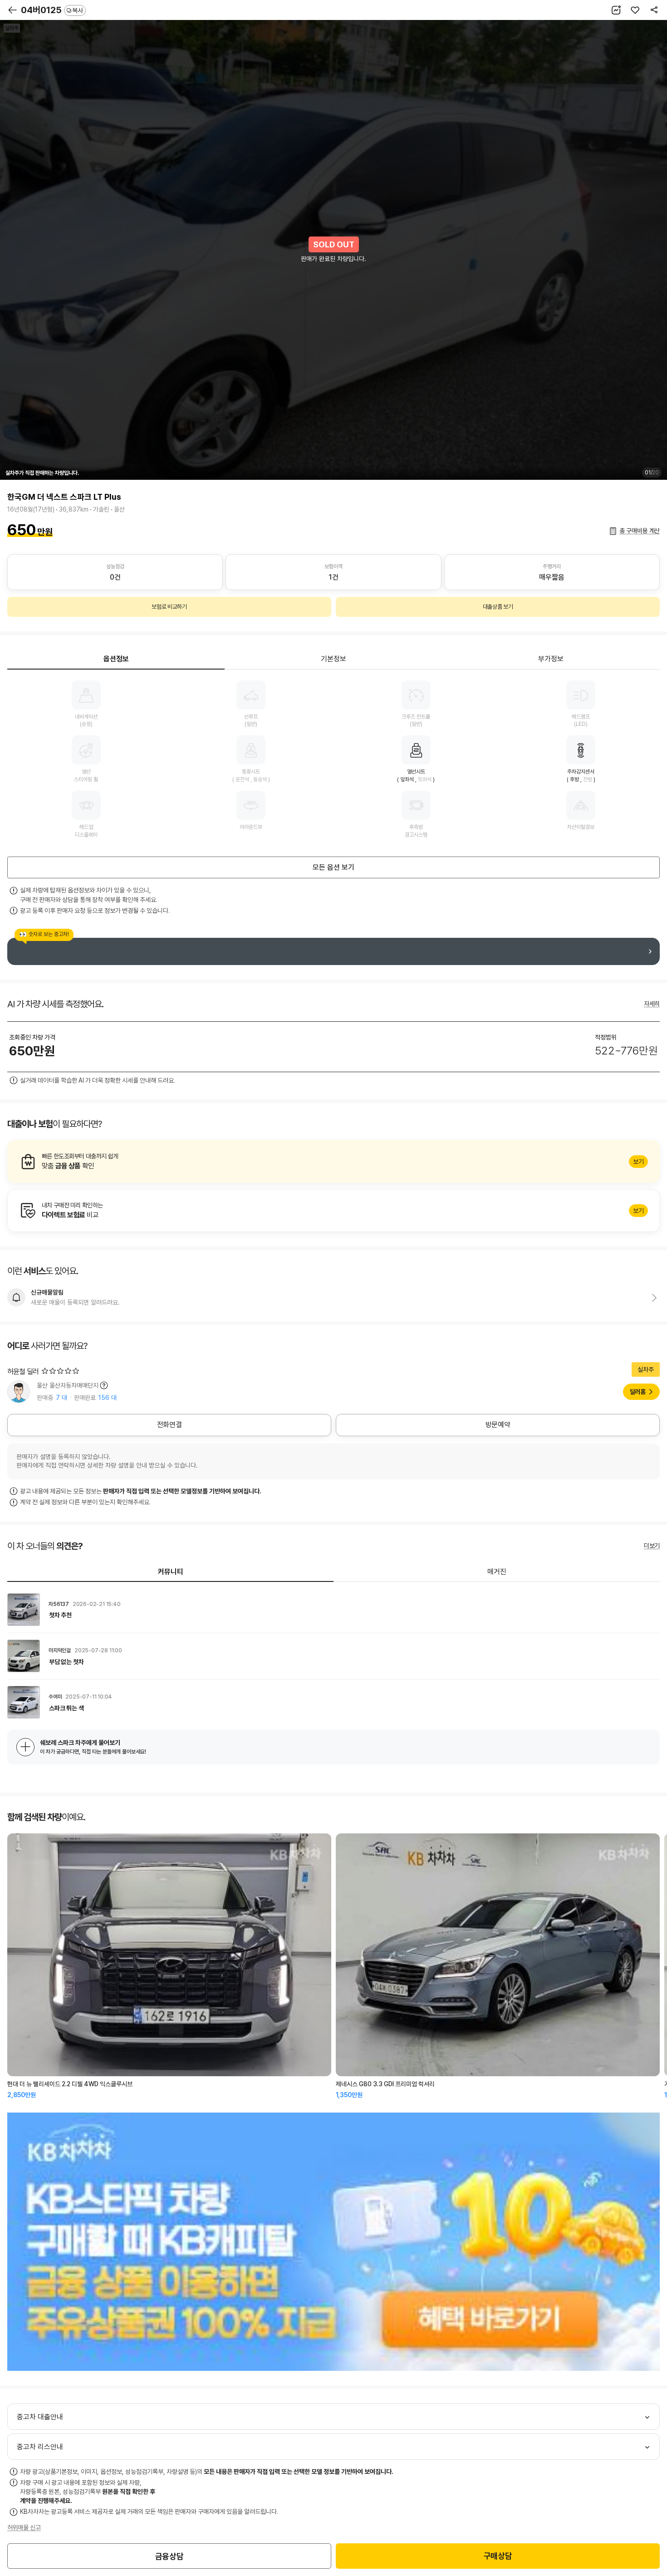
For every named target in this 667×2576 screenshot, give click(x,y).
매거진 (497, 1572)
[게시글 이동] (333, 1610)
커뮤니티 (171, 1572)
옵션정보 (116, 659)
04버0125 (52, 10)
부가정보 (551, 659)
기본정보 (333, 659)
